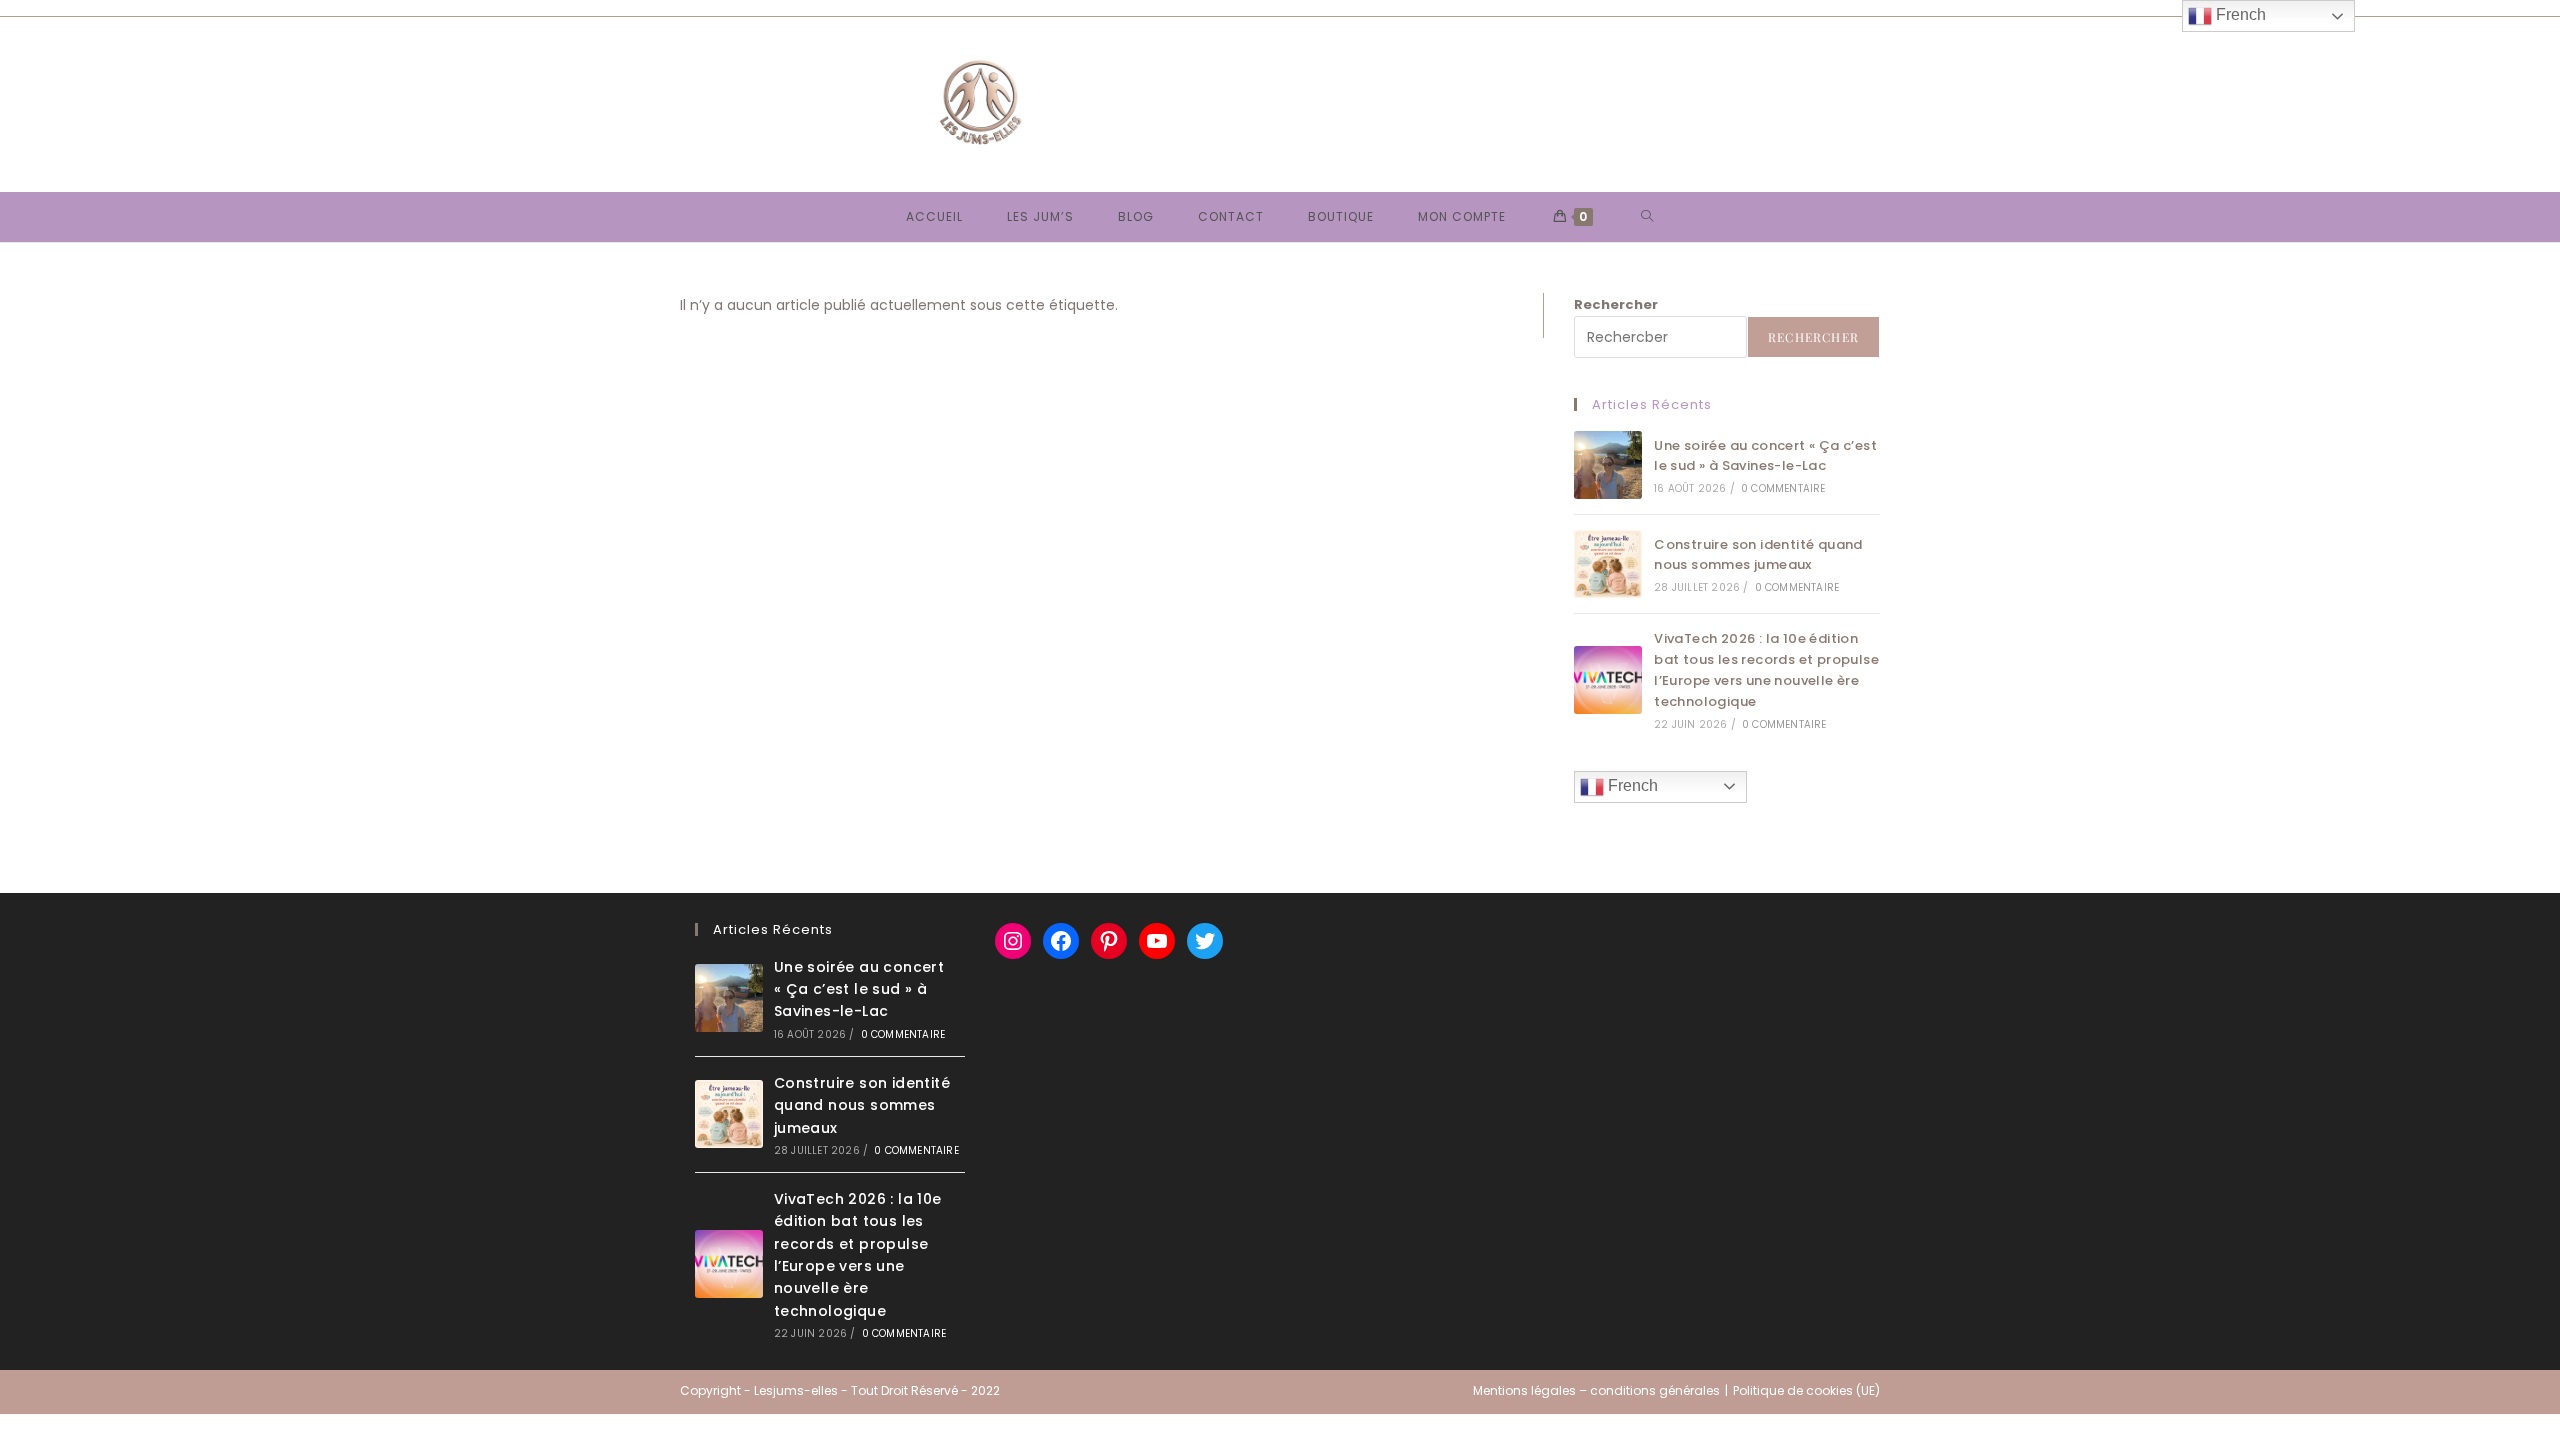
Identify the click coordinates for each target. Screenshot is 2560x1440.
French (1631, 785)
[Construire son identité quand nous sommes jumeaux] (1608, 564)
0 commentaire (1783, 488)
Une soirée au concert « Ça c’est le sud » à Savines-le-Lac (1765, 456)
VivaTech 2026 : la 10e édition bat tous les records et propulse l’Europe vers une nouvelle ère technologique (1766, 669)
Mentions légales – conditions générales (1596, 1390)
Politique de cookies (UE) (1806, 1390)
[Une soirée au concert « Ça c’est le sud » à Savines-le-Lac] (1608, 465)
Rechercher (1616, 304)
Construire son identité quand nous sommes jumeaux (1758, 555)
